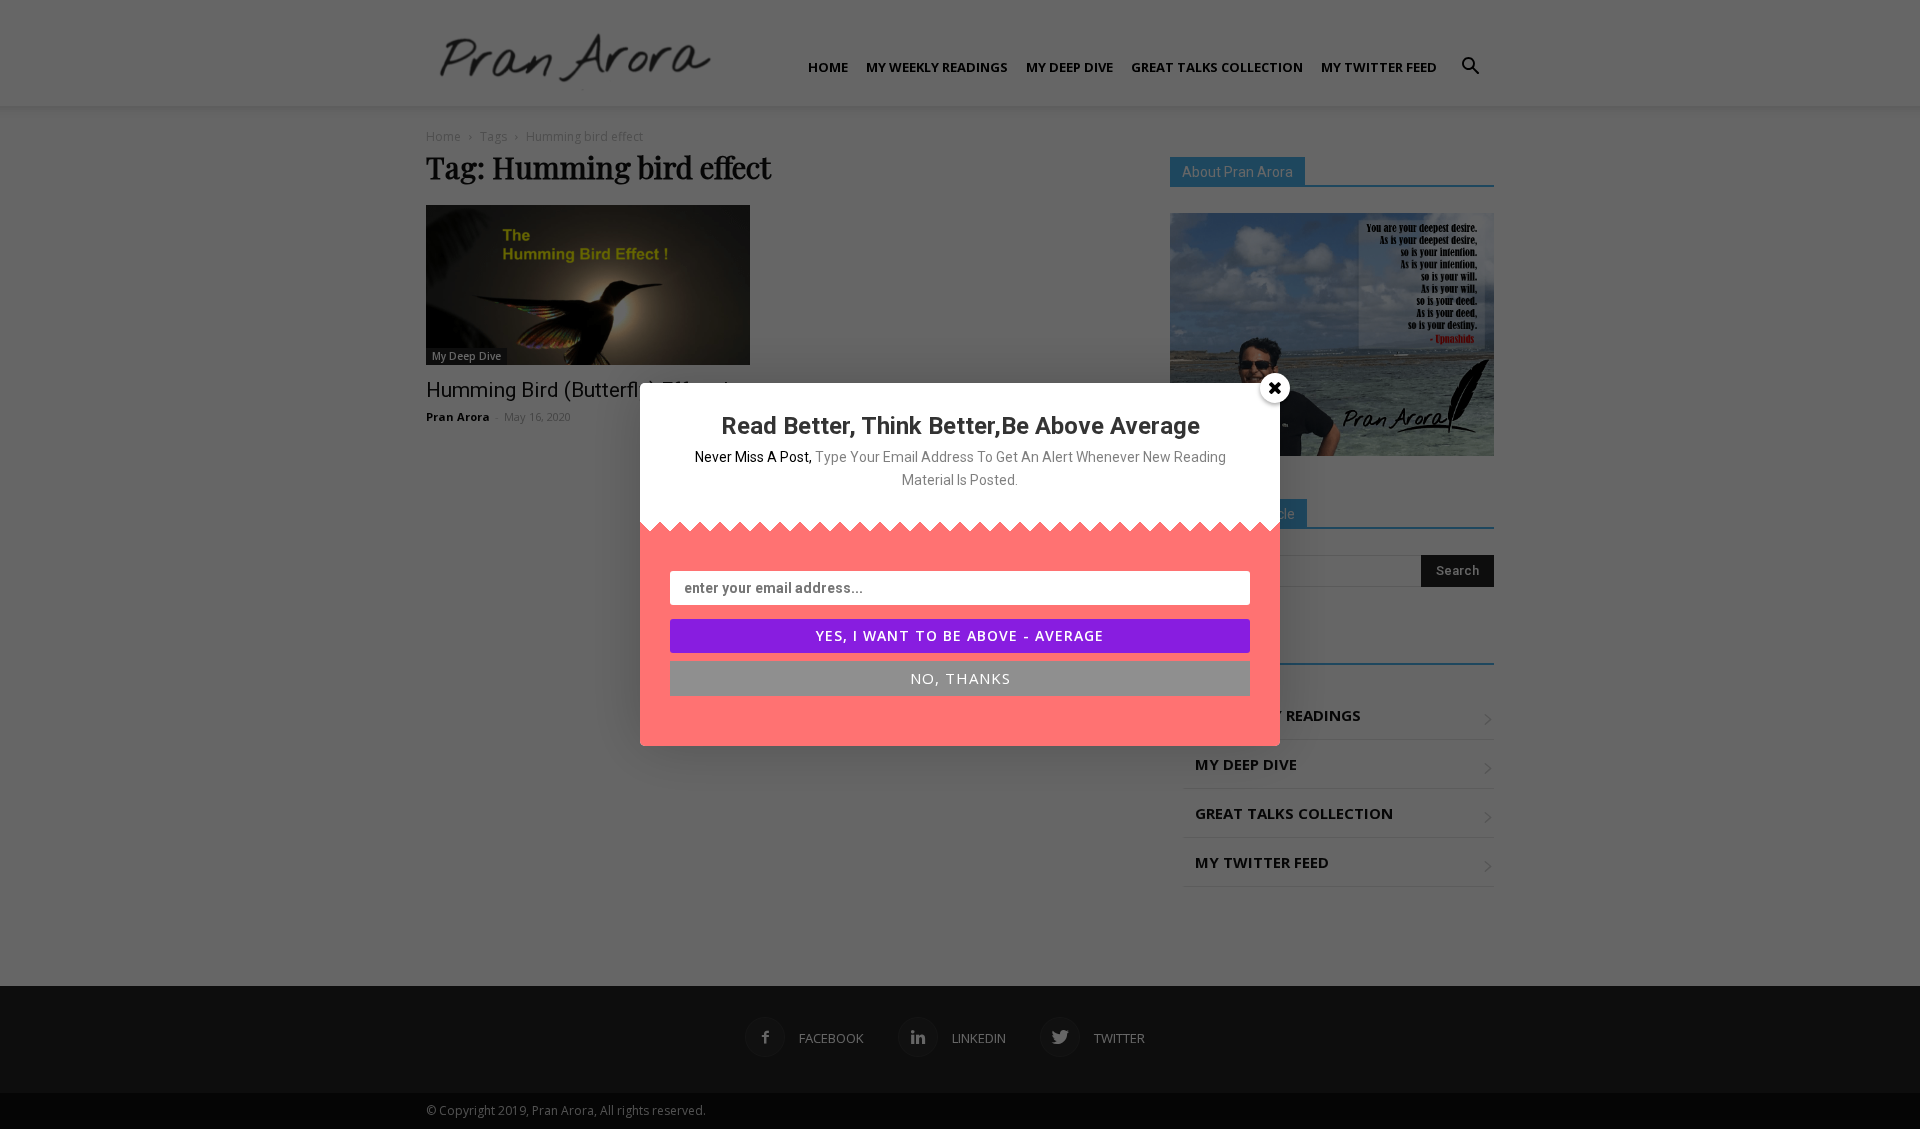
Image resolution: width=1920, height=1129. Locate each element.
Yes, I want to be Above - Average (960, 635)
